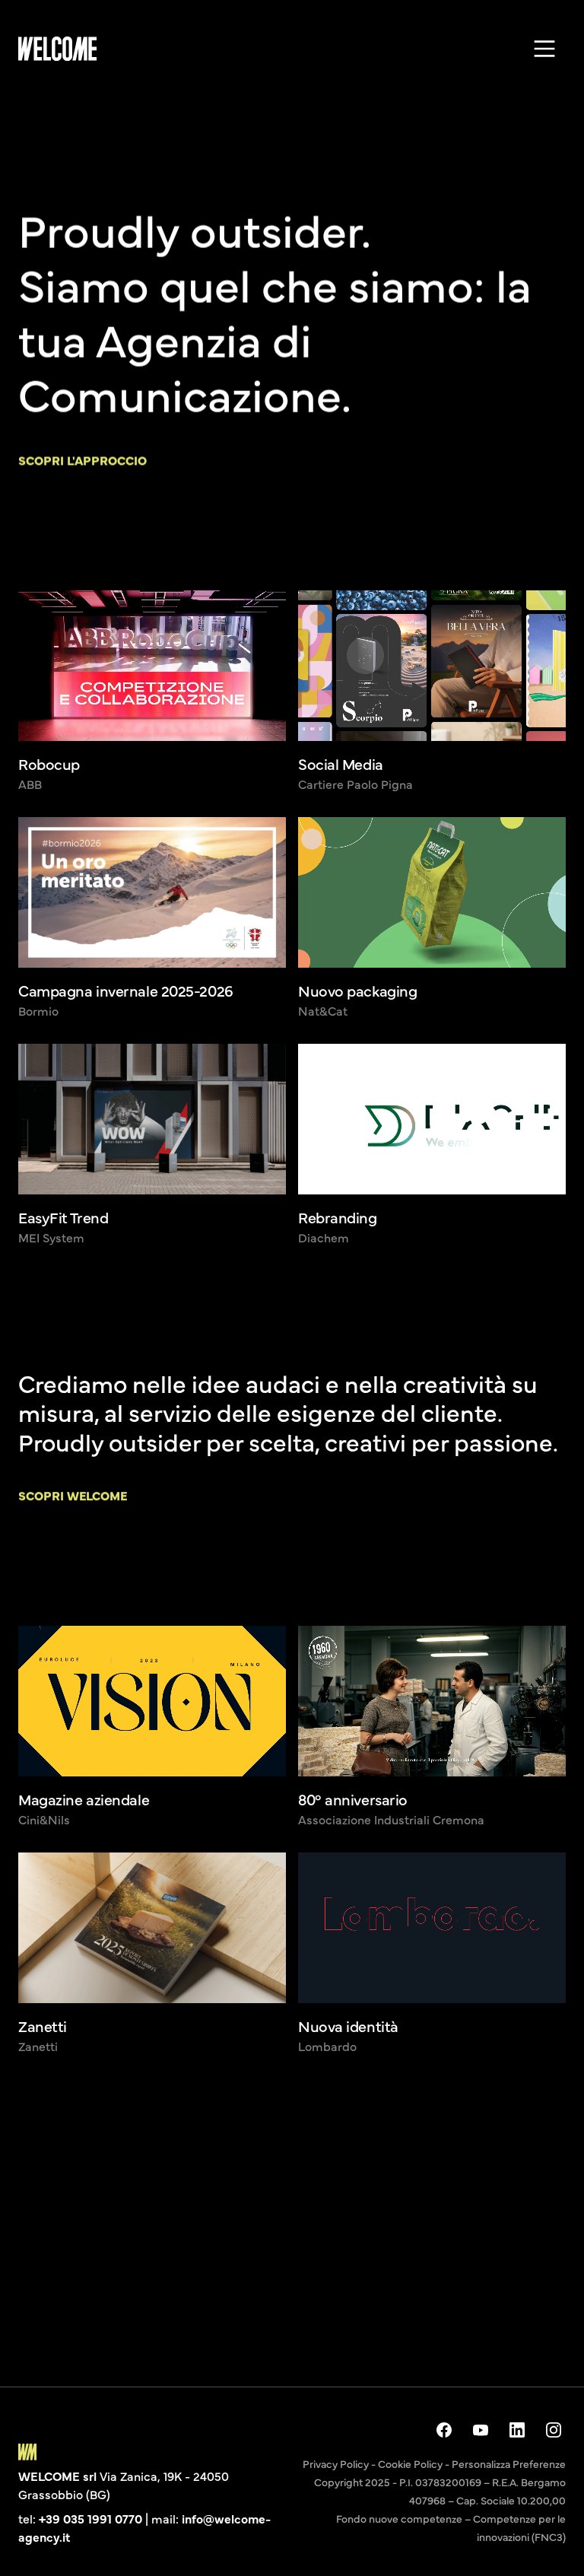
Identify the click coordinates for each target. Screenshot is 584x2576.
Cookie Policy (410, 2463)
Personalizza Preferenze (509, 2463)
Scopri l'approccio (83, 460)
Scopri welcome (73, 1495)
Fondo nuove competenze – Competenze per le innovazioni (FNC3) (451, 2527)
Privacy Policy (336, 2463)
